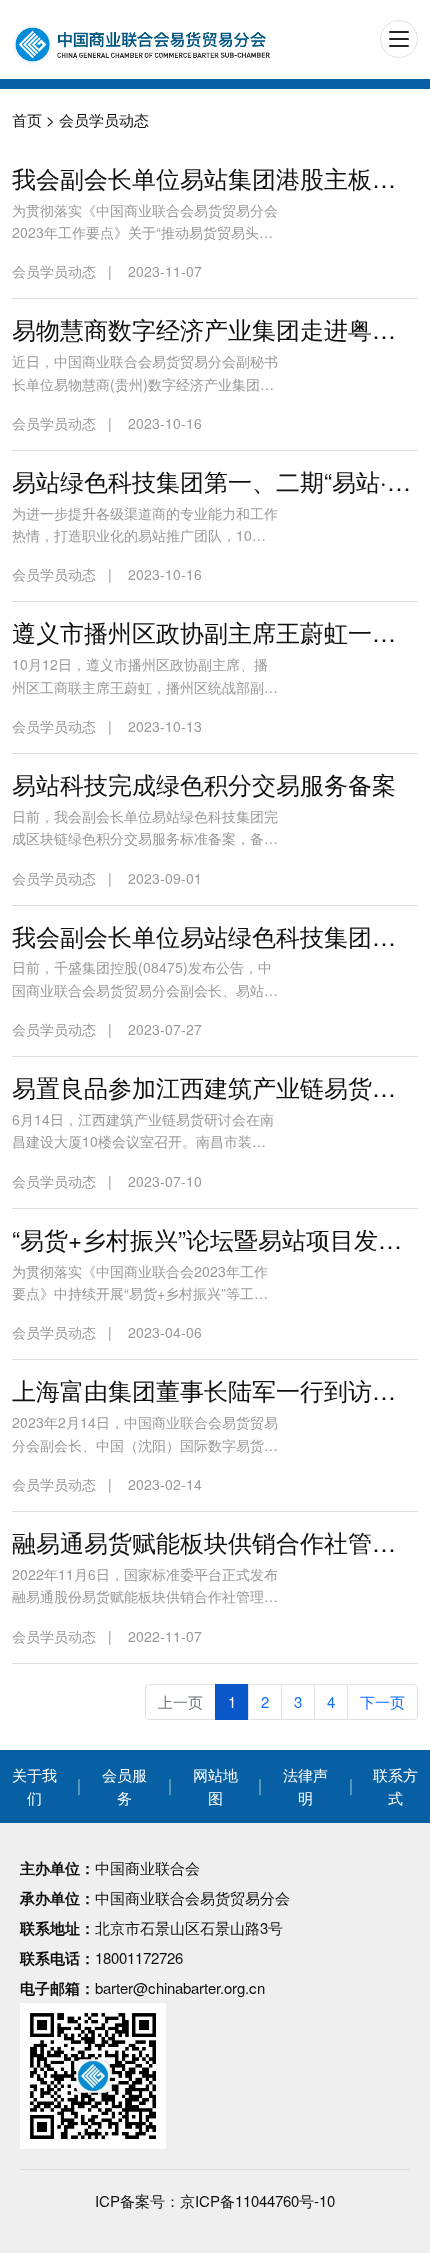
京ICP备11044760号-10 (257, 2200)
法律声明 (305, 1786)
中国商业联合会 (147, 1867)
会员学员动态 (104, 119)
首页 (27, 119)
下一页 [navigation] (382, 1701)
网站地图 (215, 1786)
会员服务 (124, 1786)
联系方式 (395, 1786)
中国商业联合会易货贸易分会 (192, 1897)
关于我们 (34, 1786)
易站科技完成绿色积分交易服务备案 (204, 783)
